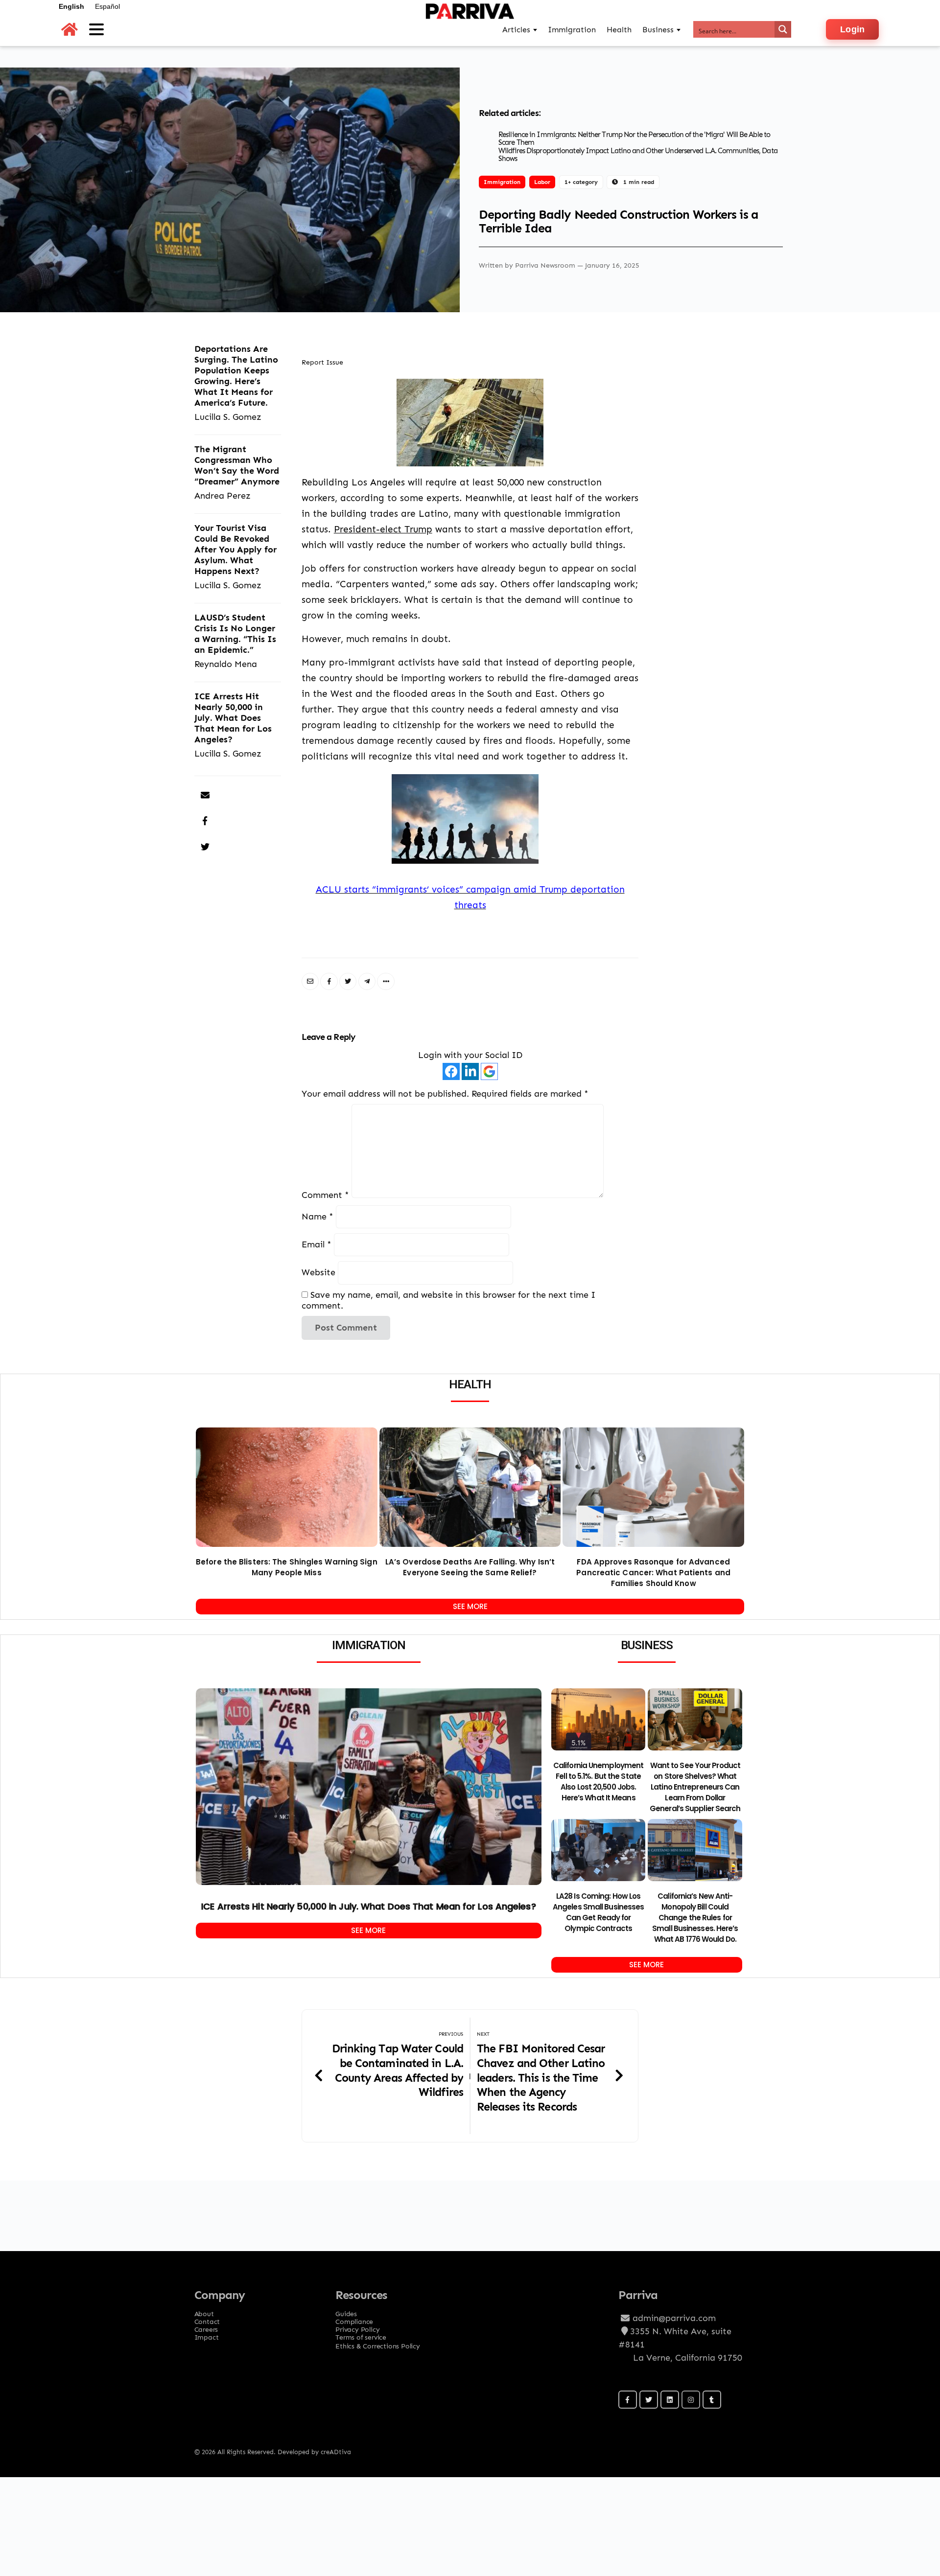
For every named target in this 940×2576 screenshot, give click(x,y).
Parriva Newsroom (546, 265)
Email (317, 1245)
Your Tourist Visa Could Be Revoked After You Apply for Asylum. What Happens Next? (235, 549)
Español (107, 6)
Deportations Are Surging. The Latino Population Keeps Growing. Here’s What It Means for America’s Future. (236, 376)
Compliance (354, 2319)
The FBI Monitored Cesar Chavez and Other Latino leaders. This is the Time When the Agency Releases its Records (541, 2077)
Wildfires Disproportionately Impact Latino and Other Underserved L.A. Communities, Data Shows (638, 155)
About (204, 2311)
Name (317, 1216)
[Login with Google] (489, 1071)
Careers (206, 2326)
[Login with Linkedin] (470, 1071)
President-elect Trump (383, 529)
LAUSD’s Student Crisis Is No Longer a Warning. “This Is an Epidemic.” (235, 633)
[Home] (70, 30)
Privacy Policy (357, 2326)
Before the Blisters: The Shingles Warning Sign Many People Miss (287, 1567)
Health (619, 30)
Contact (207, 2319)
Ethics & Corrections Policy (378, 2346)
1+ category (581, 182)
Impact (207, 2334)
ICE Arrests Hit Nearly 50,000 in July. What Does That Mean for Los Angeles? (233, 718)
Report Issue (322, 362)
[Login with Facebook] (451, 1071)
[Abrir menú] (96, 29)
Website (318, 1273)
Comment (325, 1195)
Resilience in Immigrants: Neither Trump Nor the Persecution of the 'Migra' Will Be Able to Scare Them (634, 139)
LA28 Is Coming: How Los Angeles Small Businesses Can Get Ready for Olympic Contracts (598, 1912)
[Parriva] (470, 29)
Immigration (502, 182)
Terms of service (361, 2334)
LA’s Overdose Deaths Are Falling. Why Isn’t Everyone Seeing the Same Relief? (470, 1567)
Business (658, 30)
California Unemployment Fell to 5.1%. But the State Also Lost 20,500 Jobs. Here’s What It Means (598, 1782)
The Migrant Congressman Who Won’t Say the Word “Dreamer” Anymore (237, 465)
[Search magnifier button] (783, 29)
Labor (542, 182)
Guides (346, 2311)
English (71, 6)
